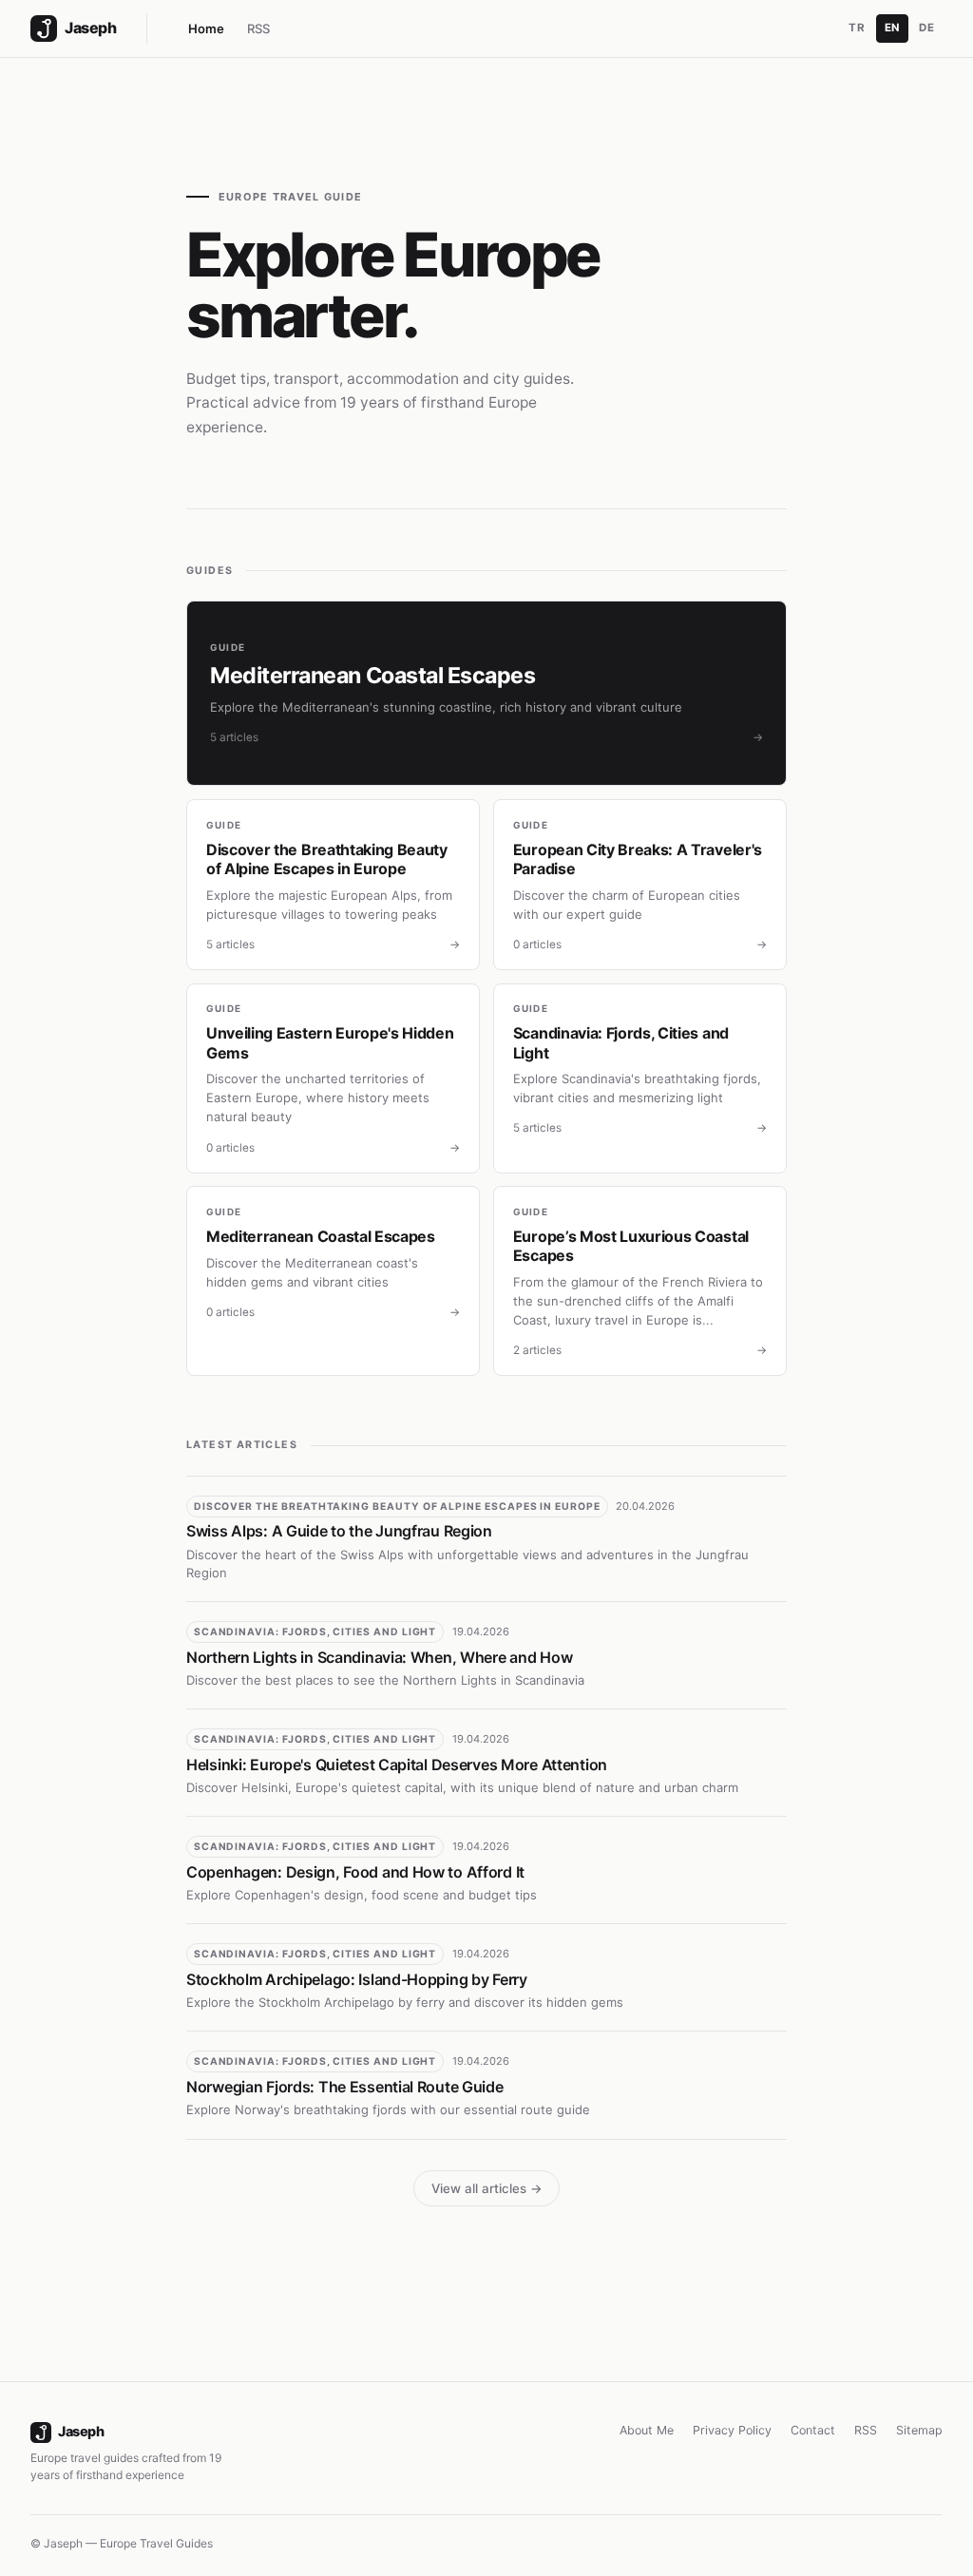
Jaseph (81, 2431)
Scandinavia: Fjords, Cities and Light (315, 1632)
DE (926, 28)
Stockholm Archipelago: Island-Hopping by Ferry (357, 1979)
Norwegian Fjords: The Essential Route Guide (345, 2087)
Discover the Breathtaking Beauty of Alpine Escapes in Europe (397, 1507)
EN (892, 28)
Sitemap (919, 2430)
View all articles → (487, 2188)
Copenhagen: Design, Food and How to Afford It (355, 1872)
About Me (647, 2430)
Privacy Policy (732, 2430)
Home (206, 29)
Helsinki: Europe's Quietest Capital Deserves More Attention (397, 1765)
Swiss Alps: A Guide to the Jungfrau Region (339, 1531)
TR (857, 28)
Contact (813, 2430)
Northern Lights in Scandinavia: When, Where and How (379, 1657)
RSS (258, 29)
